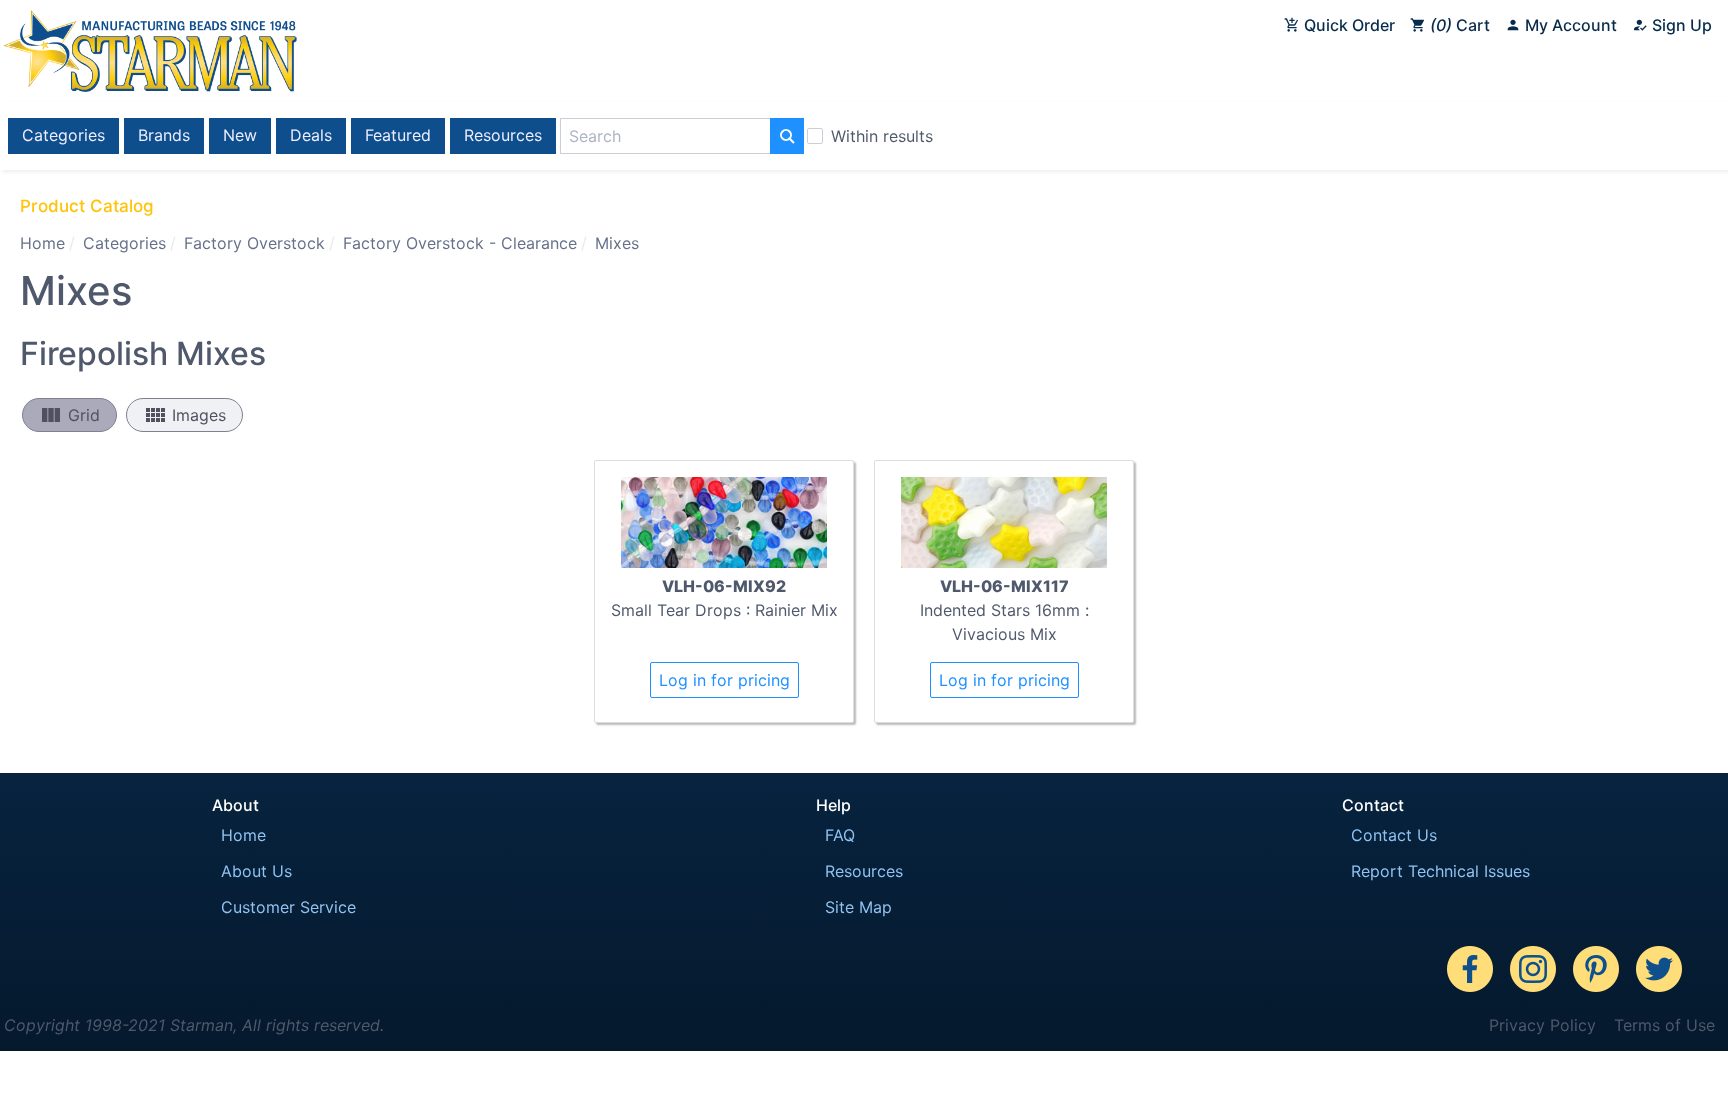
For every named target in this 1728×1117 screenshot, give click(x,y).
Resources (503, 135)
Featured (398, 135)
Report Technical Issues (1440, 871)
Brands (164, 135)
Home (42, 243)
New (240, 135)
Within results (882, 136)
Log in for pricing (724, 680)
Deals (311, 135)
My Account (1569, 25)
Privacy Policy (1542, 1025)
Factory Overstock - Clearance (460, 243)
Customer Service (288, 907)
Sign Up (1680, 25)
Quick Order (1347, 25)
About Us (256, 871)
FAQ (840, 835)
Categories (63, 135)
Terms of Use (1664, 1025)
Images (184, 415)
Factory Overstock (254, 243)
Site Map (858, 907)
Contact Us (1394, 835)
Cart (1463, 25)
